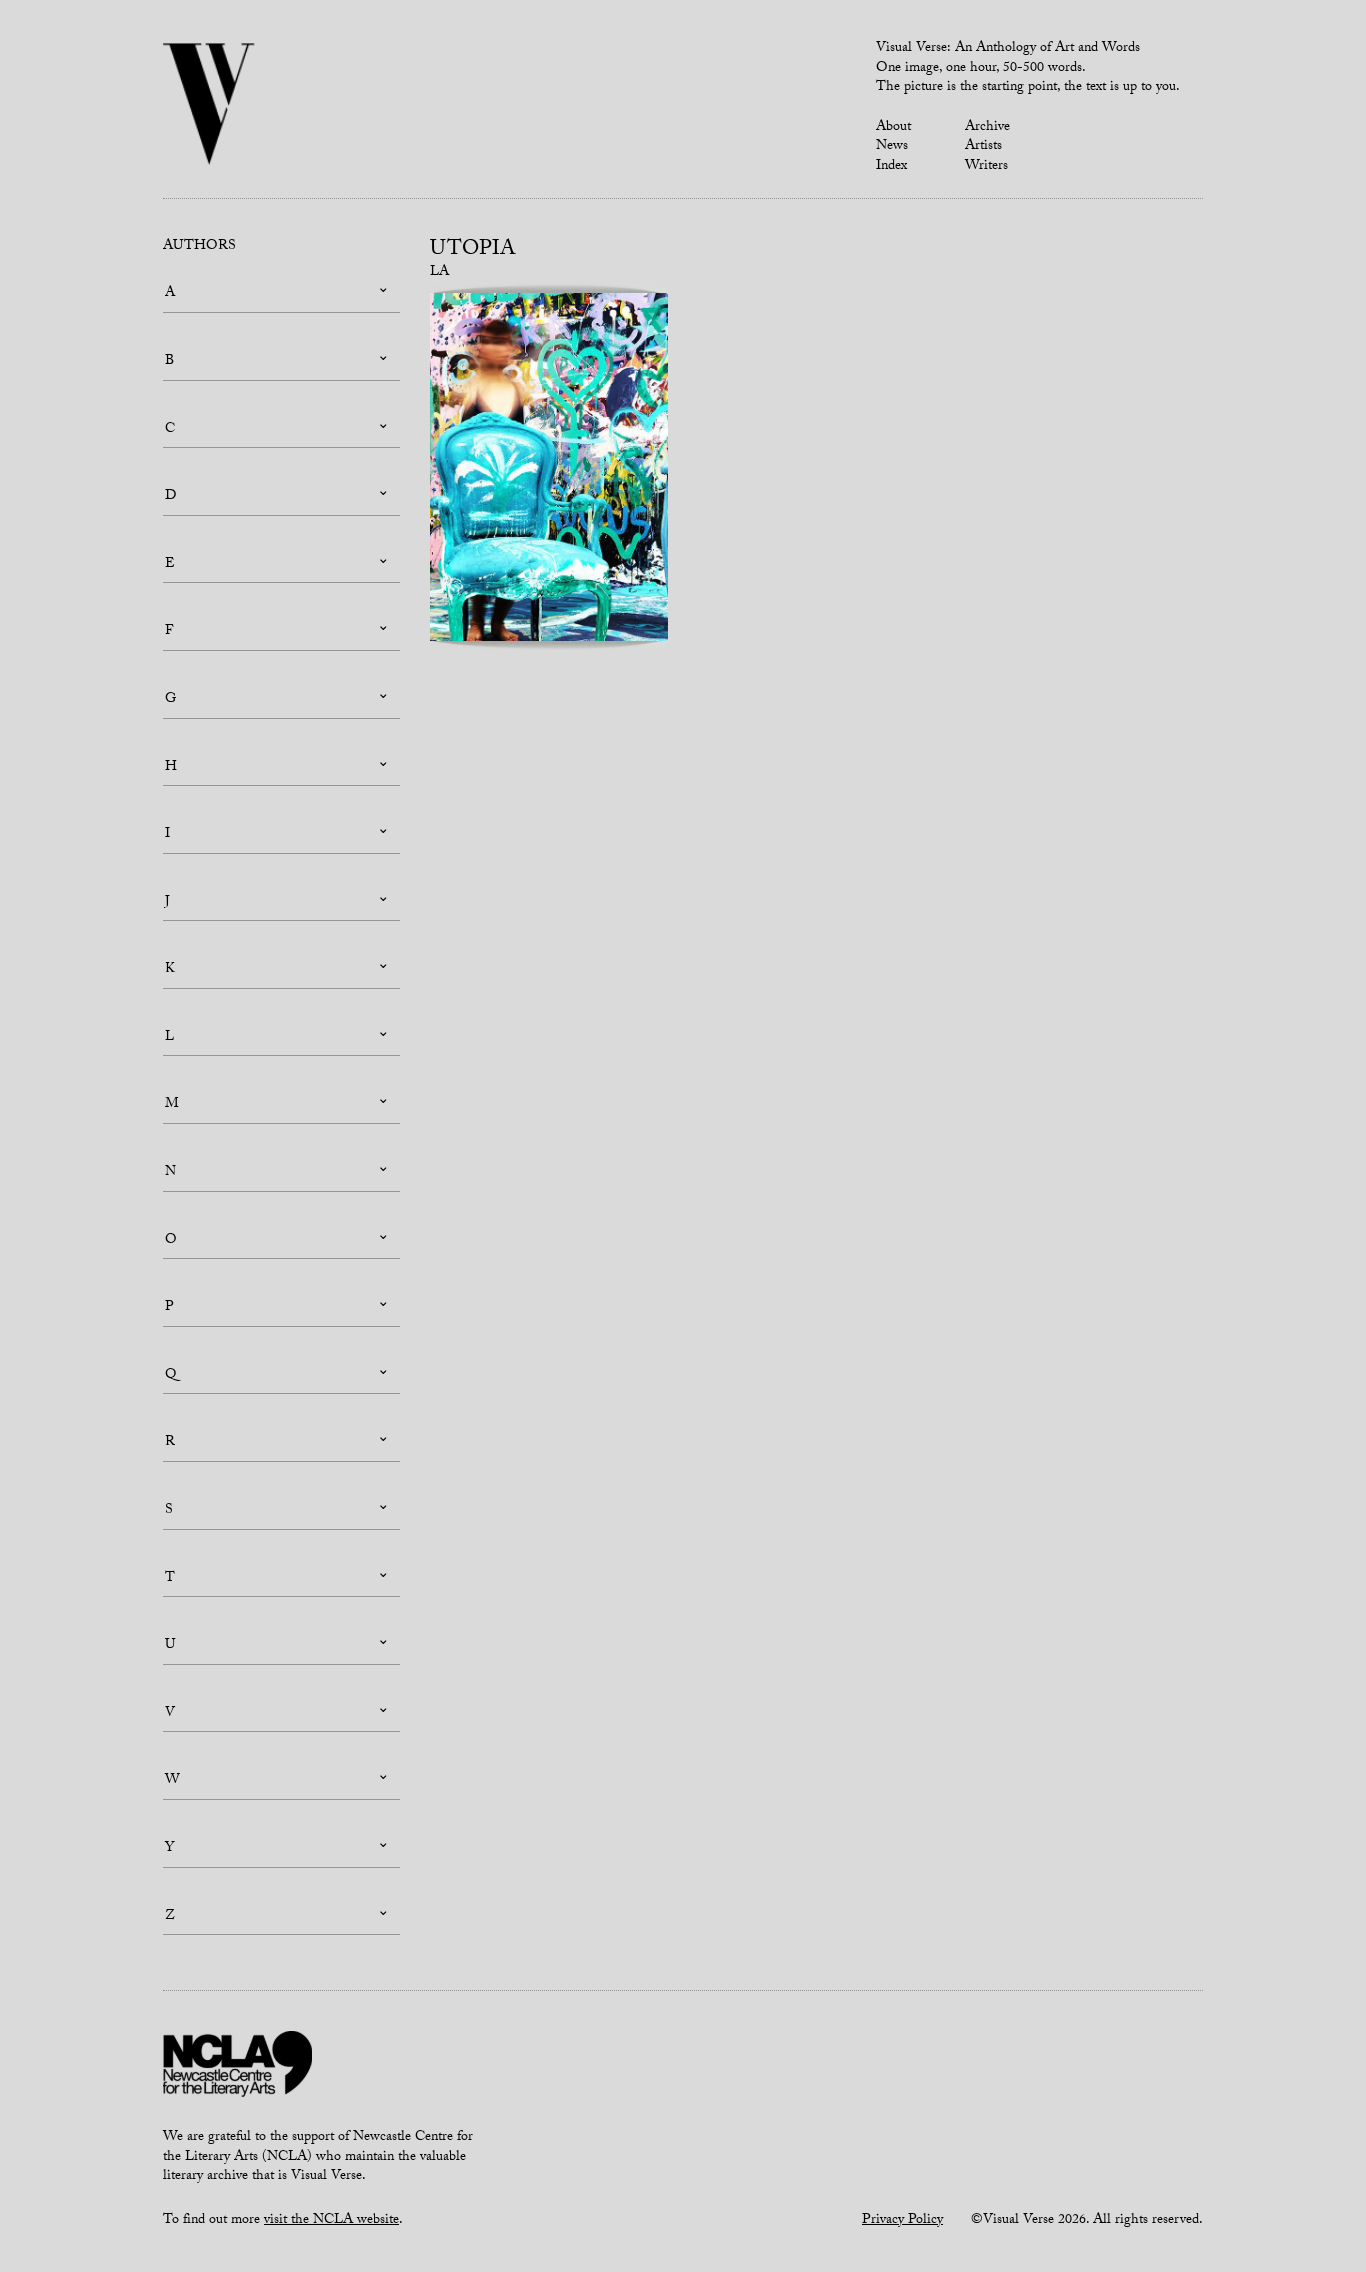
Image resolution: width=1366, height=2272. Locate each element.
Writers (986, 167)
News (892, 147)
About (893, 128)
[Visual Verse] (209, 106)
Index (891, 167)
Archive (987, 128)
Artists (983, 147)
